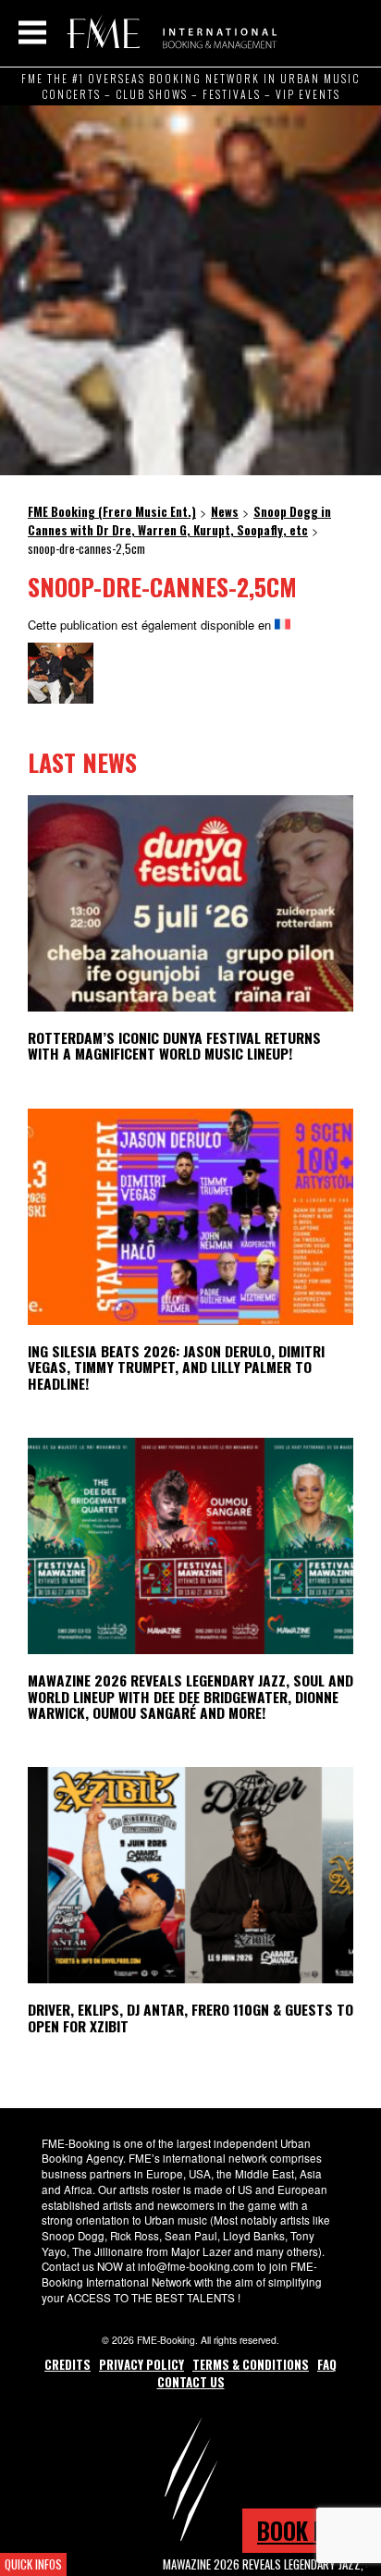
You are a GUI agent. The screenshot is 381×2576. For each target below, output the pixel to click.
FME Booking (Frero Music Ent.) (169, 32)
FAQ (327, 2364)
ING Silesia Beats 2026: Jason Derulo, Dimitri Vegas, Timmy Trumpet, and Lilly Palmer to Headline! (176, 1367)
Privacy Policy (141, 2364)
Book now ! (312, 2530)
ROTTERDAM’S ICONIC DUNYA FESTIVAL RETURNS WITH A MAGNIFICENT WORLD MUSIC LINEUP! (174, 1045)
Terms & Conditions (251, 2364)
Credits (68, 2364)
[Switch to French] (283, 625)
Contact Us (191, 2382)
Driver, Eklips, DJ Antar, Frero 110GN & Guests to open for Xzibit (190, 2017)
